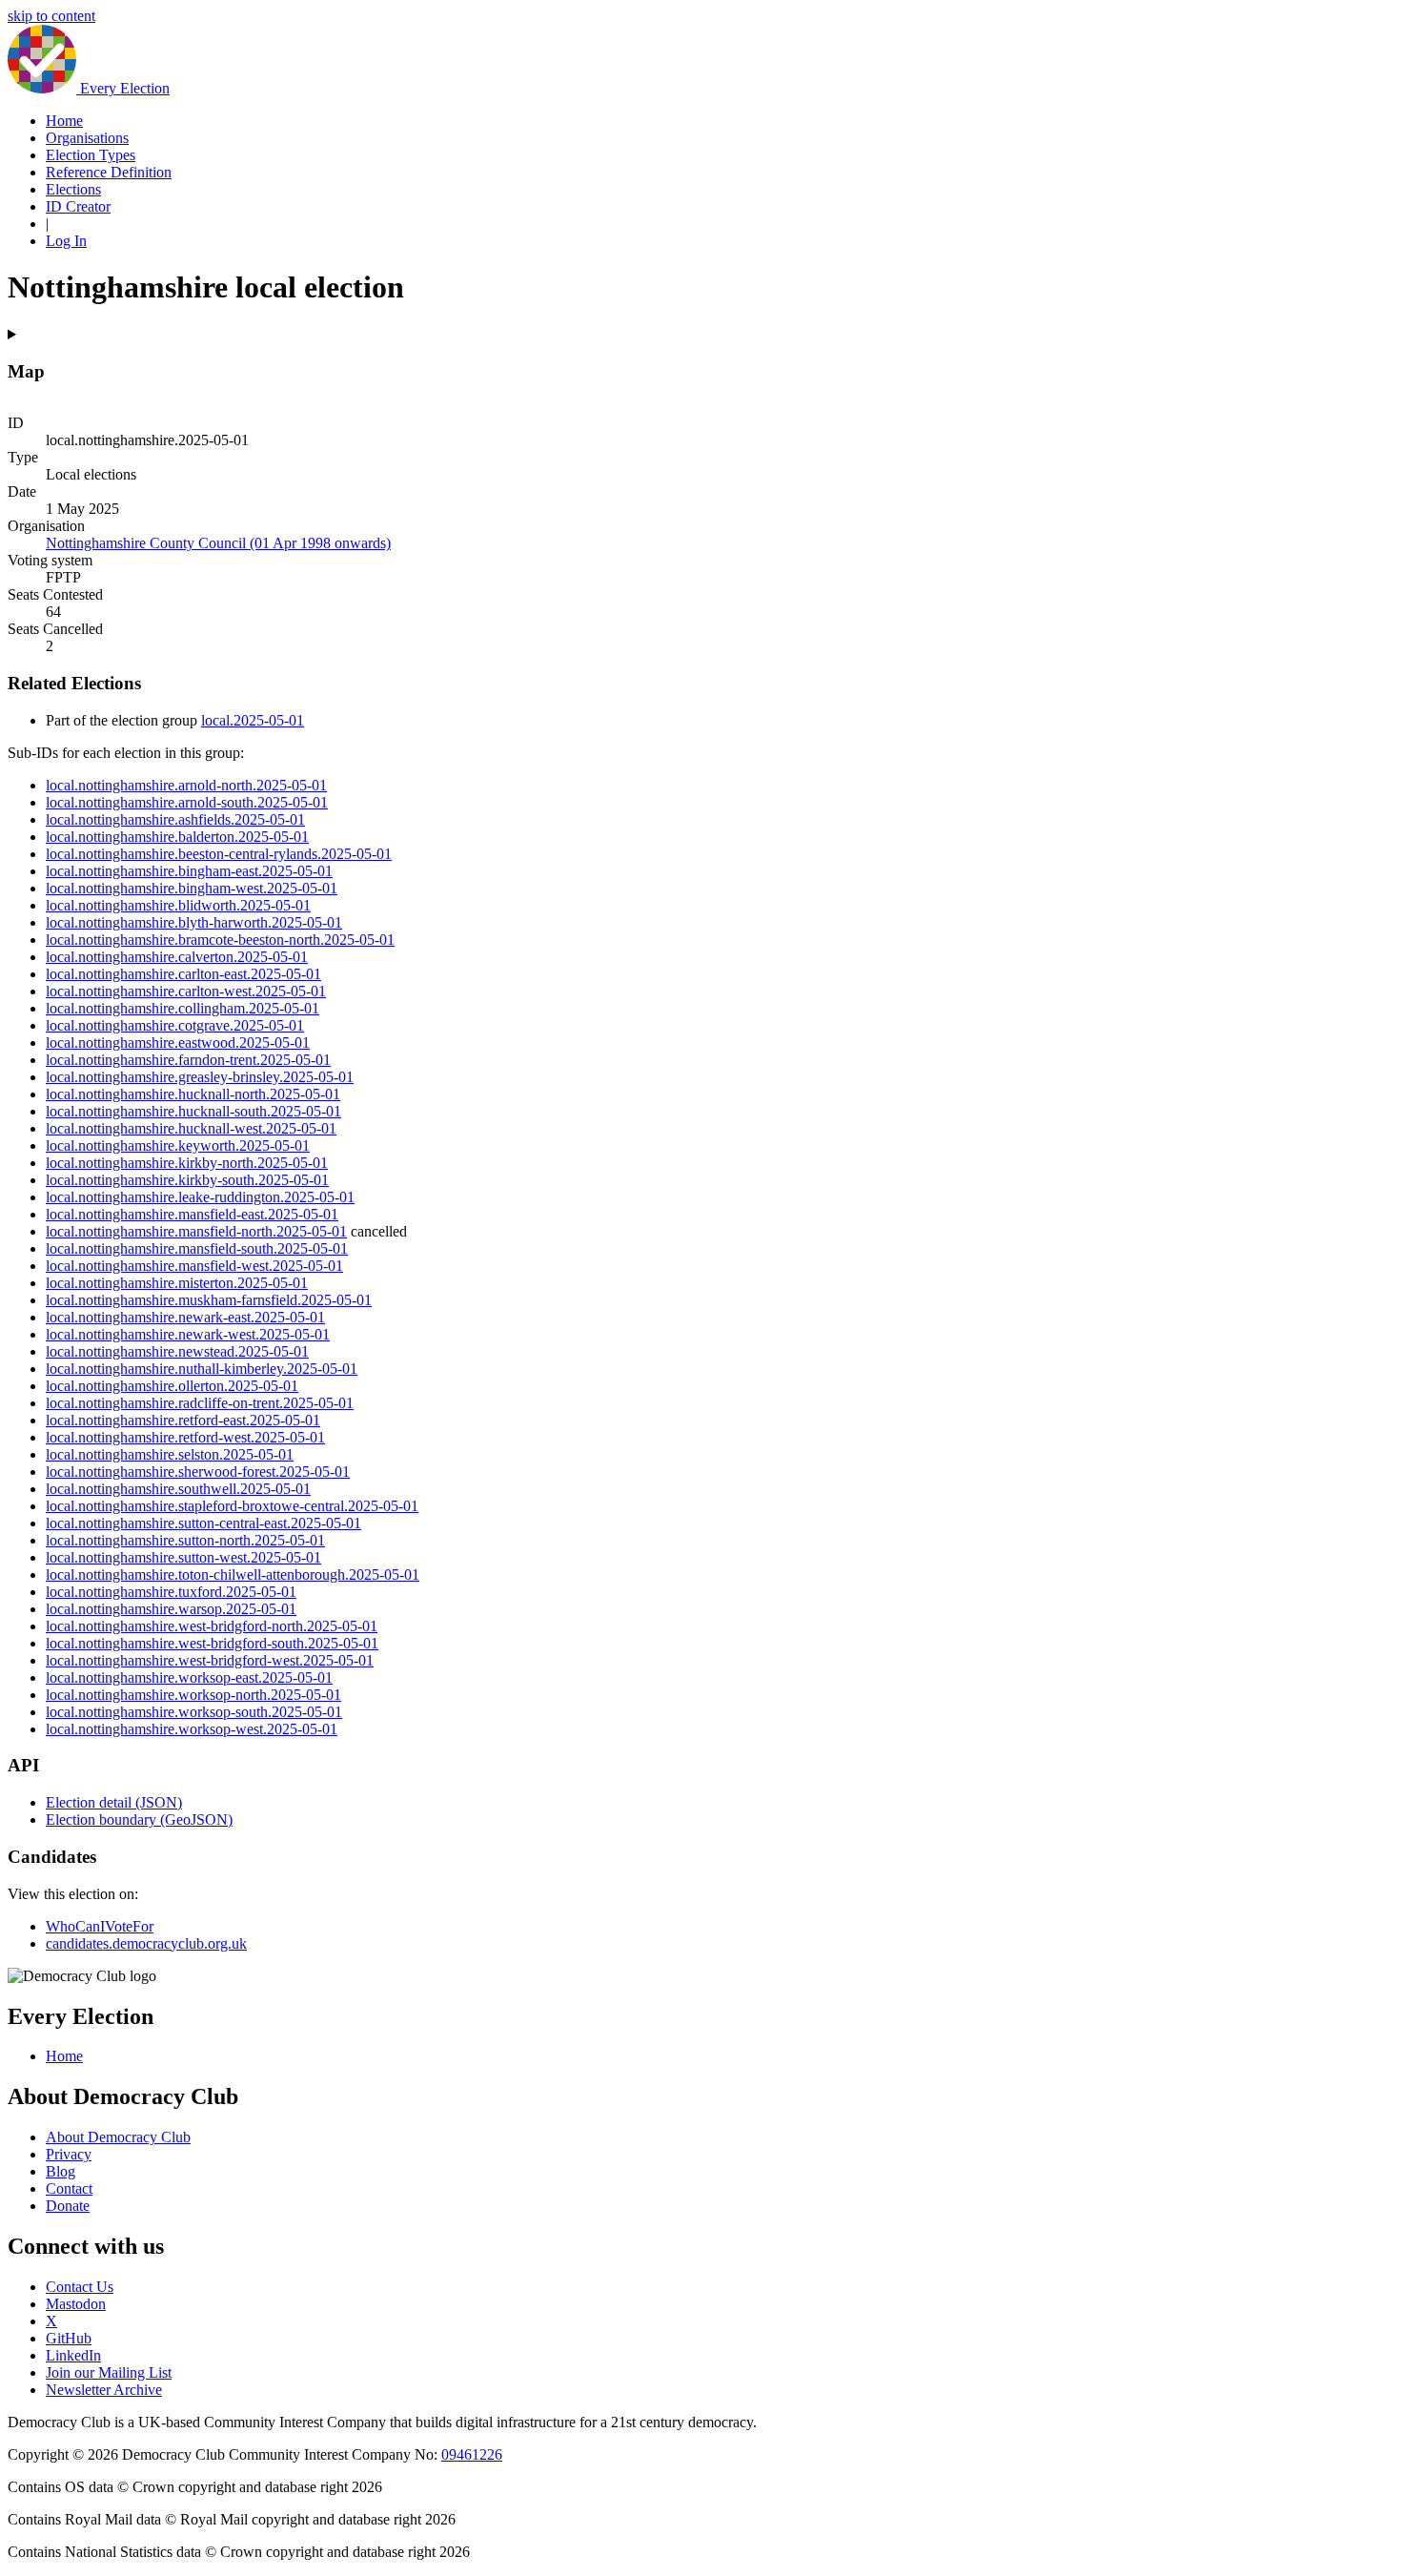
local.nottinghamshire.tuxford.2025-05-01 (171, 1592)
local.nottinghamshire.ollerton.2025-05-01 (172, 1386)
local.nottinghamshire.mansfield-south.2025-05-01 (197, 1248)
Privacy (69, 2154)
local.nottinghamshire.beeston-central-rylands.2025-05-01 (219, 854)
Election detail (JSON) (114, 1802)
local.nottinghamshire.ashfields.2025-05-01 (175, 819)
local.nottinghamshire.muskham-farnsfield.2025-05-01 (209, 1300)
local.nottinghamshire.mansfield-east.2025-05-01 (192, 1214)
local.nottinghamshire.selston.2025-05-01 (170, 1454)
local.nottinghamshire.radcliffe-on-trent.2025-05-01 (200, 1403)
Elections (73, 189)
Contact (69, 2188)
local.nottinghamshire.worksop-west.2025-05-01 (192, 1729)
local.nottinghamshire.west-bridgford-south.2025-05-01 (212, 1643)
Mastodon (76, 2304)
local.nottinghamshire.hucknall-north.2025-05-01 (193, 1094)
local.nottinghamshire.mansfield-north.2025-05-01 (196, 1231)
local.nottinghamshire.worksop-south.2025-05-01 (194, 1712)
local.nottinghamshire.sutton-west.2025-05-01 (183, 1557)
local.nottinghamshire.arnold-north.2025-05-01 (186, 785)
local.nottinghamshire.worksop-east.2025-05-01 (189, 1677)
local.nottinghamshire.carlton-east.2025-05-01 (183, 974)
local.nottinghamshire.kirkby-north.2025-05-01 (187, 1163)
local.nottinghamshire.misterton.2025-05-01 (177, 1283)
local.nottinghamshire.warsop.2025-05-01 (171, 1609)
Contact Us (80, 2287)
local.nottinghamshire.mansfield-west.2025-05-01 (194, 1266)
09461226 (472, 2454)
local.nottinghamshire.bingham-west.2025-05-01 (192, 888)
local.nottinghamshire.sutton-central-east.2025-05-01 (203, 1523)
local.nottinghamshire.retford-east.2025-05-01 (183, 1420)
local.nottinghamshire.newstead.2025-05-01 (177, 1351)
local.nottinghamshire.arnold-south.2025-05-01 (187, 802)
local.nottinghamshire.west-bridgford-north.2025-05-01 (212, 1626)
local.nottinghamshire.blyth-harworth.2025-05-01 (194, 922)
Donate (68, 2206)
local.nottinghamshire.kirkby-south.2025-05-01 (187, 1180)
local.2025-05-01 (253, 720)
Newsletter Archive (104, 2390)
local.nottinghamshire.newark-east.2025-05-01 (185, 1317)
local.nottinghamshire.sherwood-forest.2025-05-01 (198, 1472)
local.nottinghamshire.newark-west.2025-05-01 (188, 1334)
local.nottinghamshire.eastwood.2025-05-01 (178, 1043)
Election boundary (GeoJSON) (139, 1820)
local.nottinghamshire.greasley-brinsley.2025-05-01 (200, 1077)
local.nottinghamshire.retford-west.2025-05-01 (185, 1437)
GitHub (69, 2338)
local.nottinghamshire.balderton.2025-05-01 (177, 837)
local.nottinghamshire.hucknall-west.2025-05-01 (191, 1128)
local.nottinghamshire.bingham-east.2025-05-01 (189, 871)
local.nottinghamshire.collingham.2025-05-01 (183, 1008)
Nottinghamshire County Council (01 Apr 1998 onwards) (218, 543)
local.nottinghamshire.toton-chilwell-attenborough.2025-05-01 (233, 1574)
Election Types (91, 155)
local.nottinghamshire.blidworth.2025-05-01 (178, 905)
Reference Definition (109, 172)
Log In (66, 241)
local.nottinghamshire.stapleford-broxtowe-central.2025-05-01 (232, 1506)
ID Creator (78, 206)
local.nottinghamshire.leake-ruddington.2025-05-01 (200, 1197)
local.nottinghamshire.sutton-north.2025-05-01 (185, 1540)
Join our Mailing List (109, 2372)
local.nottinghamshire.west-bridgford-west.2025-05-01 (210, 1660)
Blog (61, 2171)
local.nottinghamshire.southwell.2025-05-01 (178, 1489)
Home (64, 121)
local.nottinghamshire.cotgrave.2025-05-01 (175, 1025)
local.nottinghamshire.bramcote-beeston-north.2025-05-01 (220, 940)
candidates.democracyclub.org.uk (146, 1943)
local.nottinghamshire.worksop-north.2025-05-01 (193, 1695)
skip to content (51, 16)
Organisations (87, 138)
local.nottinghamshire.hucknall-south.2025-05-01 (193, 1111)
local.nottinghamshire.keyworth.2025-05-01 (178, 1145)
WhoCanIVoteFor (100, 1926)
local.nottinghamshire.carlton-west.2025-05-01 (186, 991)
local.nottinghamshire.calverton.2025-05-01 (177, 957)
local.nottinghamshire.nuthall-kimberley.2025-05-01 (202, 1369)
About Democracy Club (118, 2137)
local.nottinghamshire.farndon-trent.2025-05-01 (188, 1060)
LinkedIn (73, 2355)
